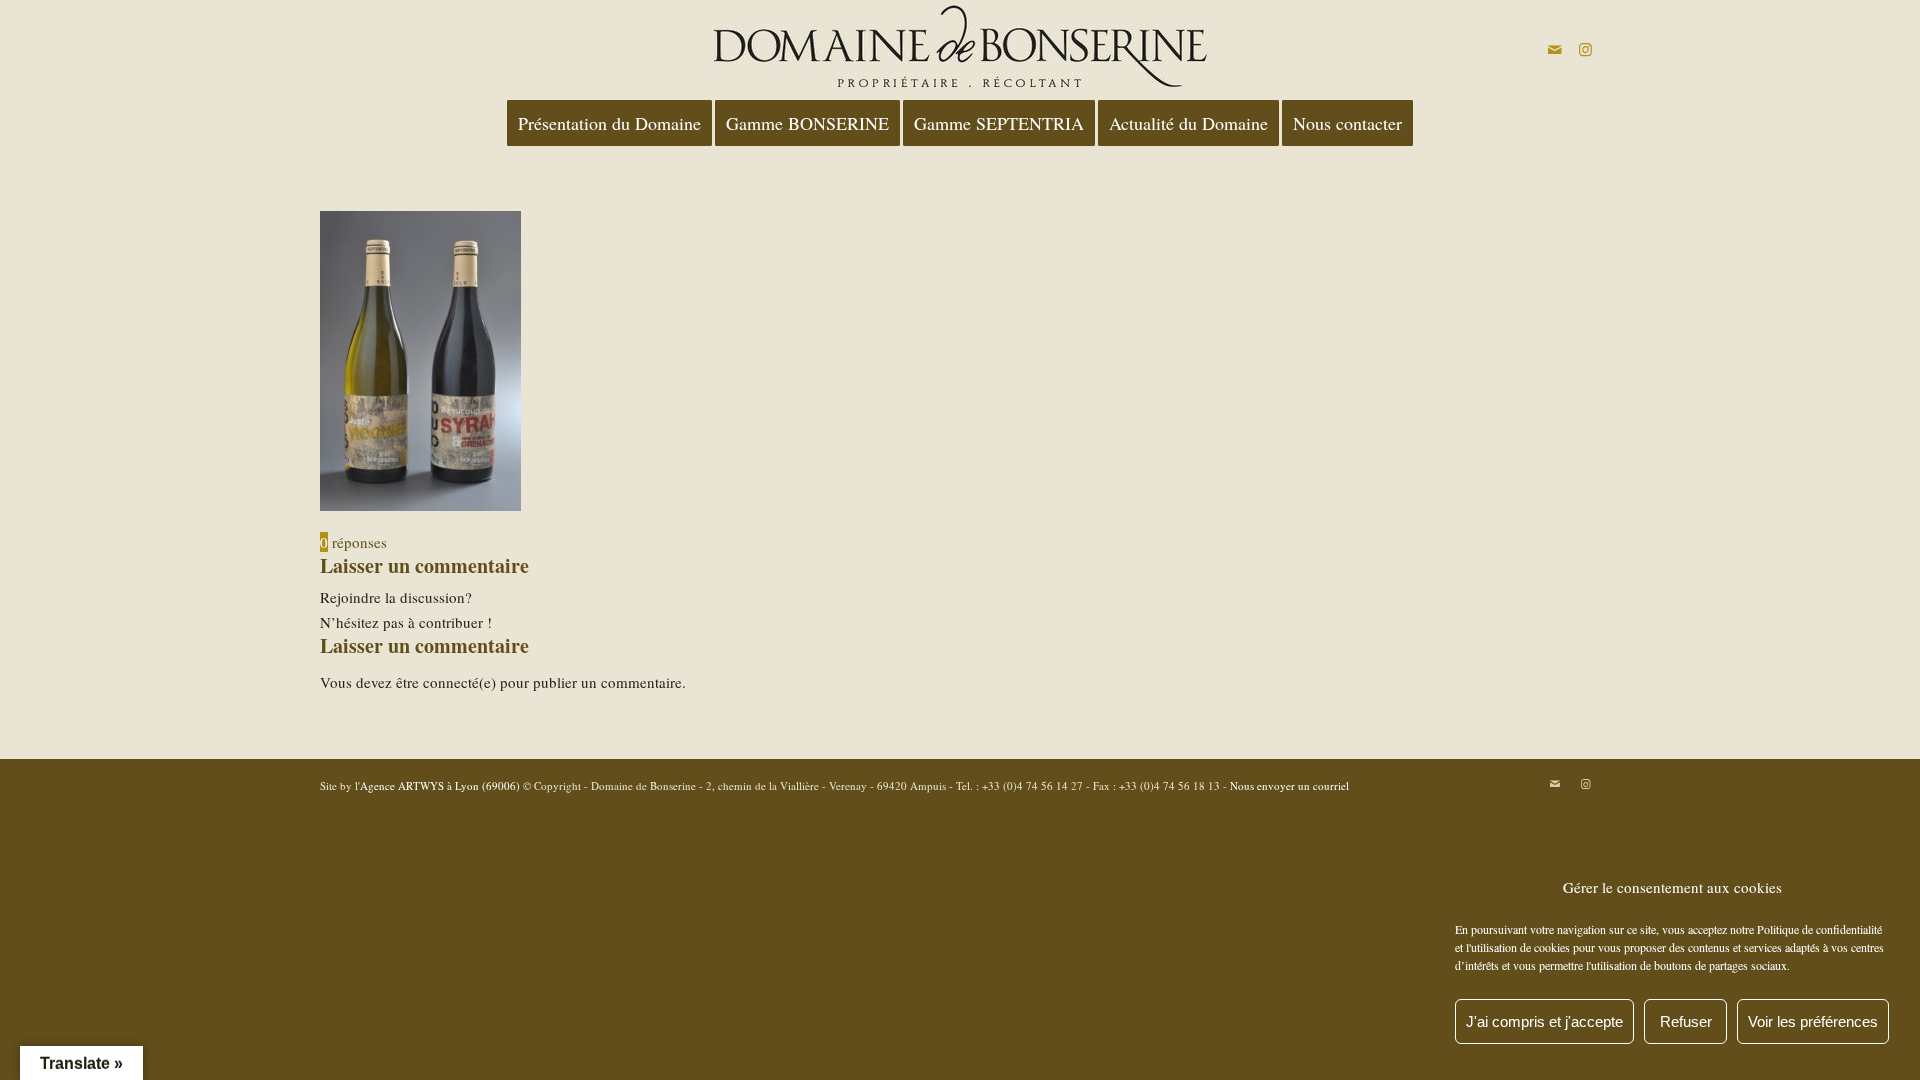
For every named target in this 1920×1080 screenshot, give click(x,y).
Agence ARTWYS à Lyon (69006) (440, 785)
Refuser (1686, 1021)
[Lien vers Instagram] (1585, 49)
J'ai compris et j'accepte (1544, 1021)
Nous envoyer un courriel (1289, 785)
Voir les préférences (1813, 1021)
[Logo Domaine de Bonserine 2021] (960, 49)
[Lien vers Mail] (1555, 49)
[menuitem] (609, 123)
